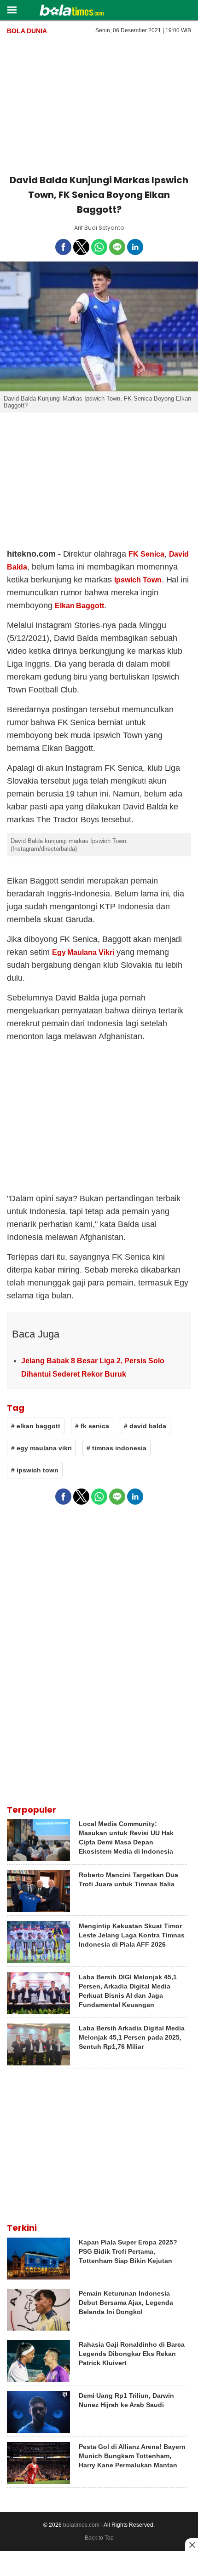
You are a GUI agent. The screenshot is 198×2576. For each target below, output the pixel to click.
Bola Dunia (27, 31)
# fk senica (92, 1426)
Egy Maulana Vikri (83, 952)
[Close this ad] (192, 2545)
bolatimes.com (81, 2525)
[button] (12, 9)
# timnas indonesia (116, 1448)
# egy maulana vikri (41, 1448)
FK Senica (146, 554)
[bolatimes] (72, 11)
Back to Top (99, 2538)
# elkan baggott (36, 1426)
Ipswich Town (138, 580)
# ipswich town (35, 1470)
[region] (99, 104)
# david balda (145, 1426)
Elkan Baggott (80, 606)
